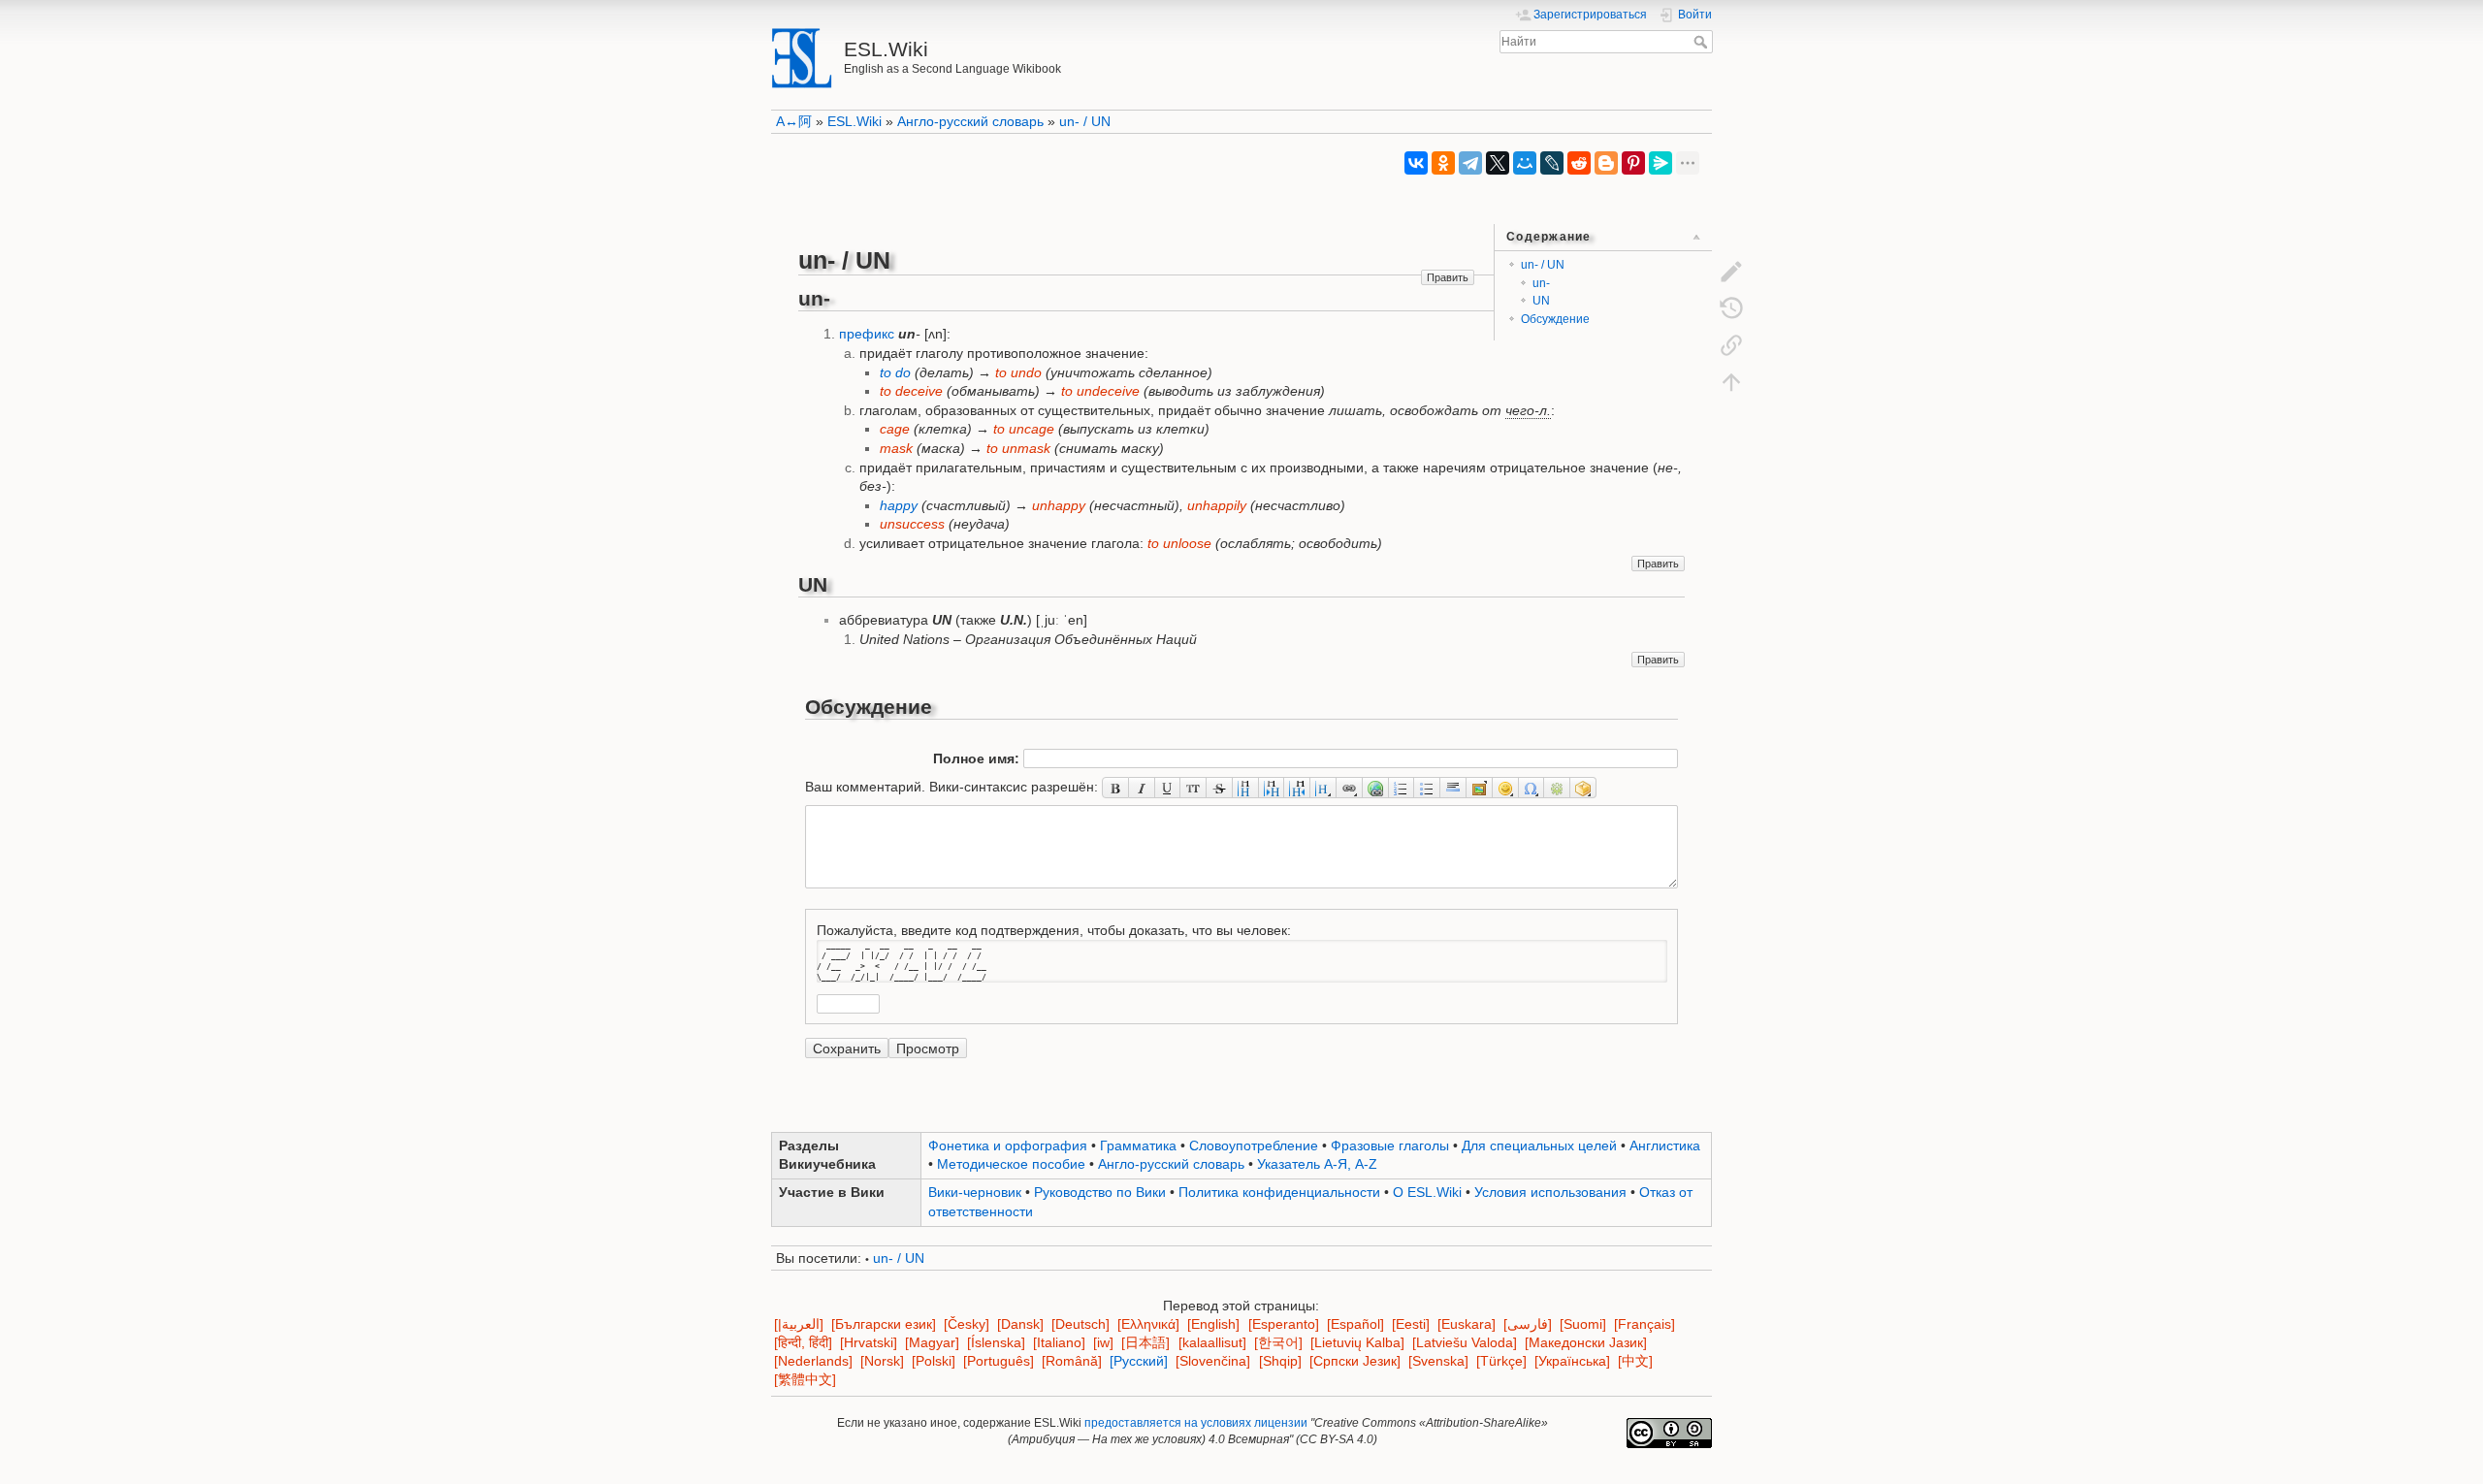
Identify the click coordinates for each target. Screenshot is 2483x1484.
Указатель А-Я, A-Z (1317, 1164)
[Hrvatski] (869, 1343)
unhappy (1059, 505)
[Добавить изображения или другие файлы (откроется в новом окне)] (1480, 788)
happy (899, 505)
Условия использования (1550, 1192)
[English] (1213, 1324)
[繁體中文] (805, 1380)
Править (1448, 277)
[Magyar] (932, 1343)
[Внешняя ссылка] (1376, 788)
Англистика (1665, 1145)
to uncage (1024, 429)
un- (1541, 283)
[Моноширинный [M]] (1193, 788)
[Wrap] (1583, 788)
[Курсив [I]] (1142, 788)
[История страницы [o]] (1731, 307)
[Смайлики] (1506, 788)
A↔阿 (794, 121)
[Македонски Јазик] (1586, 1343)
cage (895, 429)
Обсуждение (1555, 319)
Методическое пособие (1011, 1164)
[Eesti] (1411, 1324)
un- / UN (1085, 121)
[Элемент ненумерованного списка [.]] (1427, 788)
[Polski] (934, 1361)
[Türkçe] (1501, 1361)
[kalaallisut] (1212, 1343)
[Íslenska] (996, 1343)
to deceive (911, 391)
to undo (1018, 372)
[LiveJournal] (1552, 163)
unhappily (1217, 505)
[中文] (1635, 1361)
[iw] (1103, 1343)
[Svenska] (1438, 1361)
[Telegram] (1470, 163)
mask (896, 448)
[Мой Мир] (1525, 163)
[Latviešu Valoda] (1465, 1343)
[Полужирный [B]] (1115, 788)
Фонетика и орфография (1008, 1145)
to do (895, 372)
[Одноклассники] (1443, 163)
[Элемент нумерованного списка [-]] (1402, 788)
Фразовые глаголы (1390, 1145)
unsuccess (912, 524)
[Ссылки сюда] (1731, 344)
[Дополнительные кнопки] (1557, 788)
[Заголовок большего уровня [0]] (1297, 788)
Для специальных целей (1539, 1145)
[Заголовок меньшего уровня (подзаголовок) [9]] (1272, 788)
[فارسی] (1528, 1324)
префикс (867, 334)
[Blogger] (1606, 163)
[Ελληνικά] (1148, 1324)
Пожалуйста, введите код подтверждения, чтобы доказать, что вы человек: (1054, 929)
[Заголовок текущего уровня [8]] (1246, 788)
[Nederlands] (813, 1361)
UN (1541, 301)
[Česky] (967, 1324)
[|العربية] (799, 1324)
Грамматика (1138, 1145)
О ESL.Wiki (1427, 1192)
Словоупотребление (1254, 1145)
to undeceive (1100, 391)
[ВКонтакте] (1416, 163)
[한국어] (1278, 1343)
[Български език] (884, 1324)
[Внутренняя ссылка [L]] (1350, 788)
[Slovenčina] (1213, 1361)
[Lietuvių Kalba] (1357, 1343)
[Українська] (1572, 1361)
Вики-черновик (975, 1192)
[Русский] (1139, 1361)
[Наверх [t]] (1731, 381)
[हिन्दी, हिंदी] (803, 1343)
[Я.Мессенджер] (1661, 163)
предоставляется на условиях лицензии (1196, 1423)
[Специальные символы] (1532, 788)
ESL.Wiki (855, 121)
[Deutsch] (1080, 1324)
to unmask (1018, 448)
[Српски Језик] (1355, 1361)
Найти (1703, 42)
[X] (1498, 163)
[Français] (1645, 1324)
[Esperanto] (1284, 1324)
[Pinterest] (1633, 163)
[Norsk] (882, 1361)
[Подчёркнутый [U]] (1168, 788)
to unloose (1179, 543)
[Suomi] (1583, 1324)
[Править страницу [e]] (1731, 271)
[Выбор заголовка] (1323, 788)
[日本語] (1145, 1343)
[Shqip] (1280, 1361)
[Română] (1072, 1361)
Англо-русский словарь (970, 121)
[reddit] (1579, 163)
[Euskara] (1467, 1324)
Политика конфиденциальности (1279, 1192)
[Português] (999, 1361)
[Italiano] (1059, 1343)
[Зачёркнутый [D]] (1220, 788)
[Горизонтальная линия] (1453, 788)
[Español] (1355, 1324)
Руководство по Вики (1100, 1192)
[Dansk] (1020, 1324)
